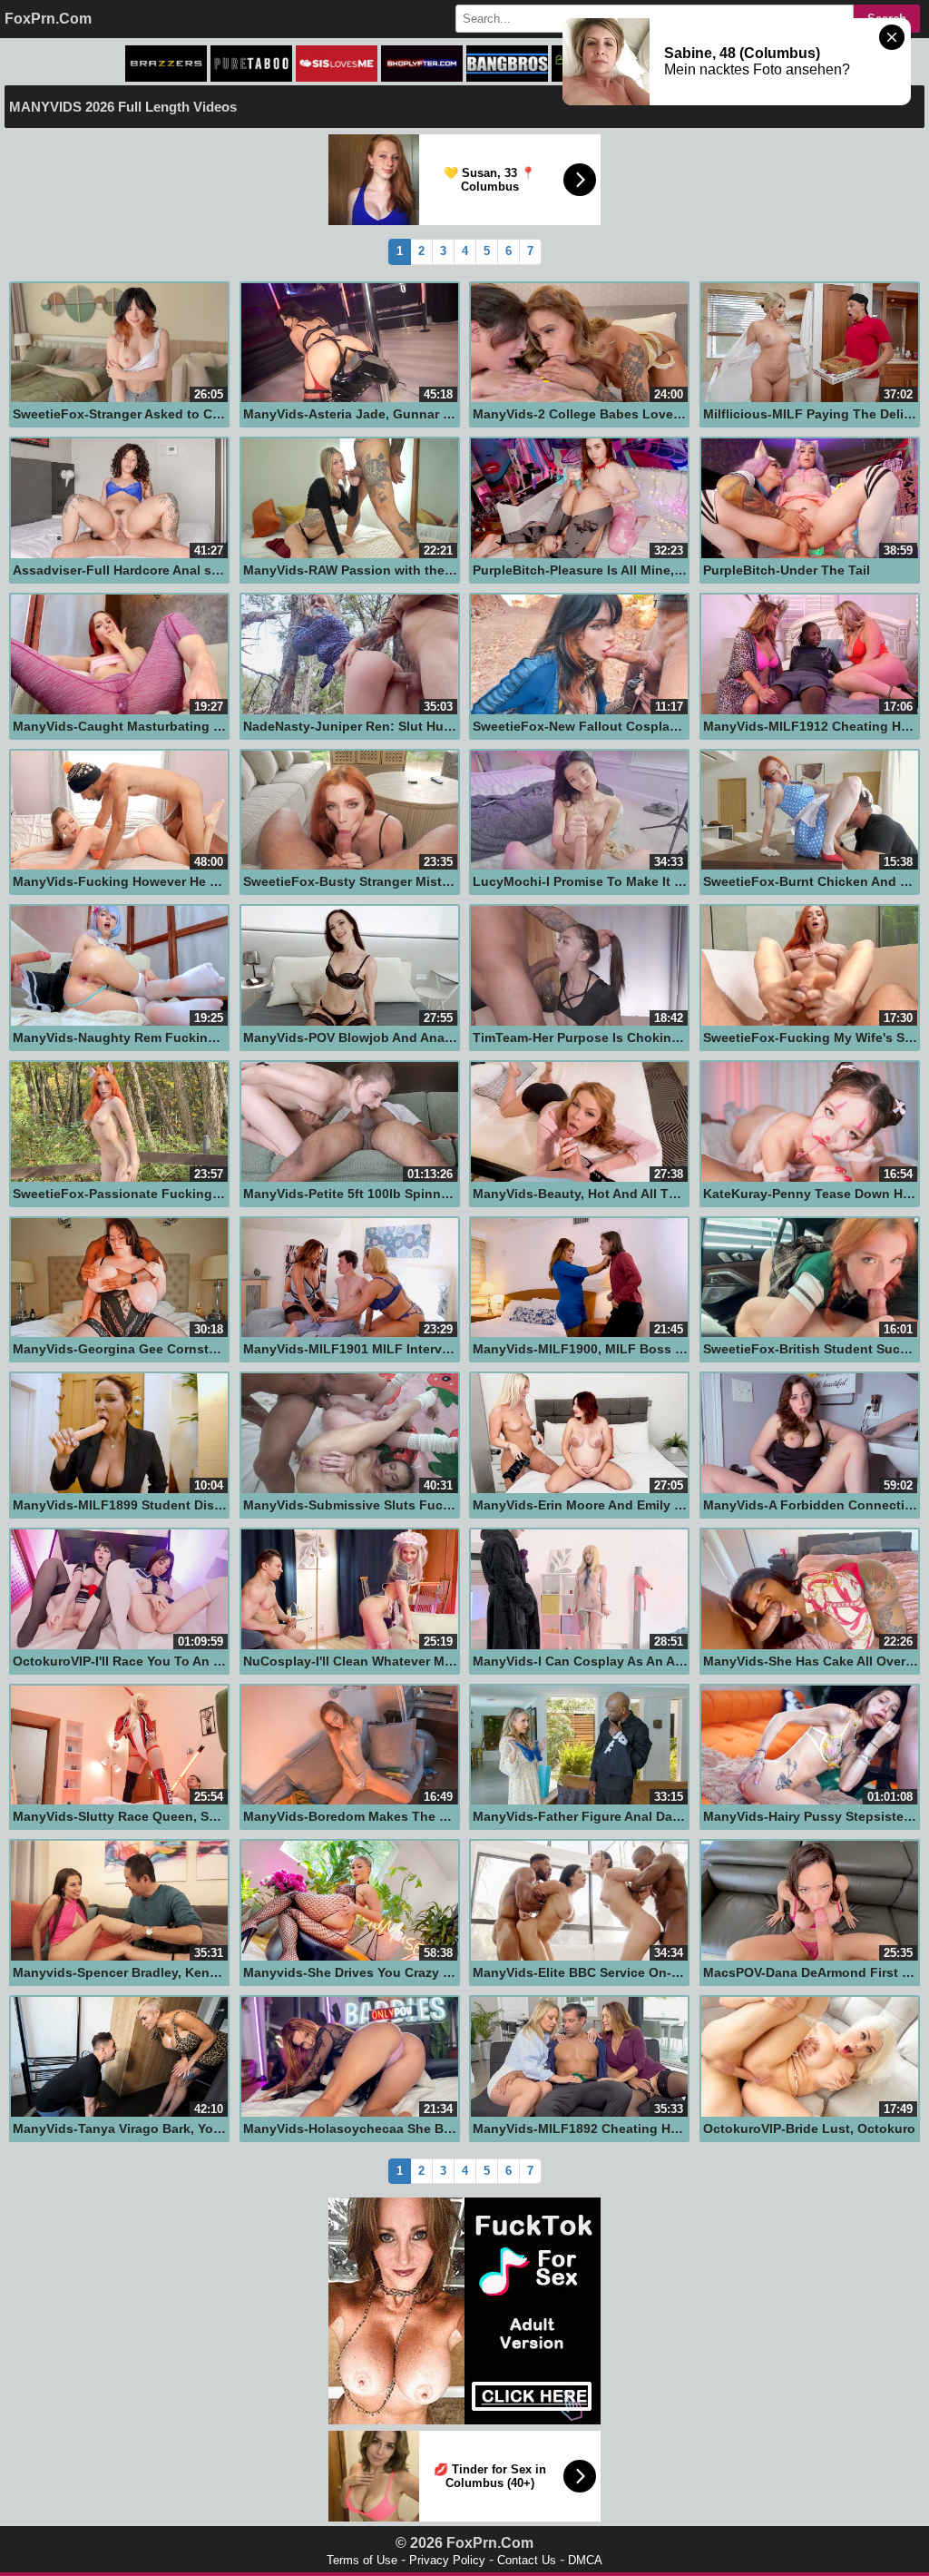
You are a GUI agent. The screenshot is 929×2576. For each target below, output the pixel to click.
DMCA (585, 2560)
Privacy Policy (447, 2560)
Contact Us (527, 2560)
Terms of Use (362, 2560)
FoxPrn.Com (48, 19)
